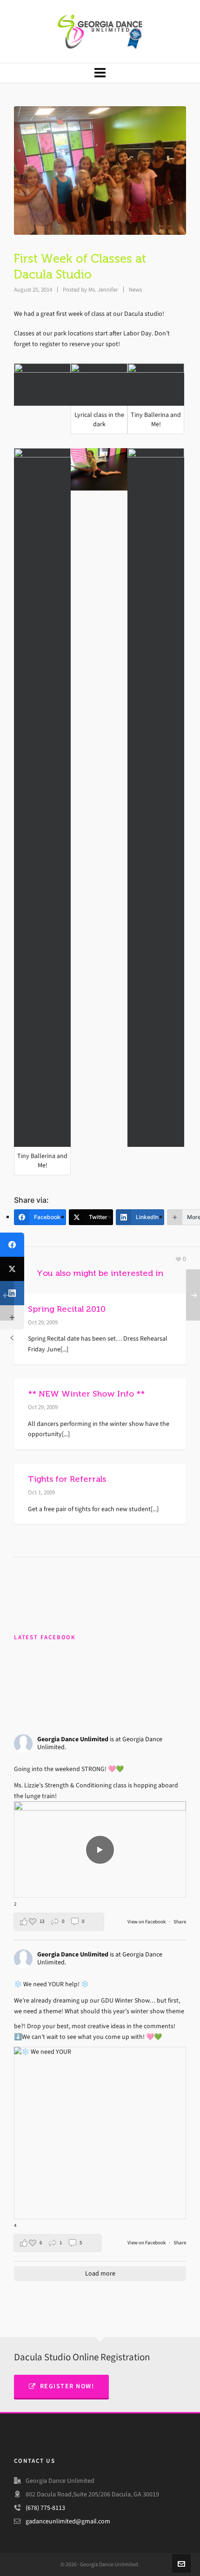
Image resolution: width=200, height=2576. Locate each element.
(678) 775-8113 (45, 2508)
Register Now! (67, 2386)
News (135, 290)
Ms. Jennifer (103, 290)
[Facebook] (12, 1245)
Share (180, 1922)
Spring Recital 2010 (67, 1309)
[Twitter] (12, 1269)
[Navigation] (100, 73)
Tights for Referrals (67, 1479)
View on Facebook (147, 1922)
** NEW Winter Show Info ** (86, 1394)
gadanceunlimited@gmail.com (68, 2521)
